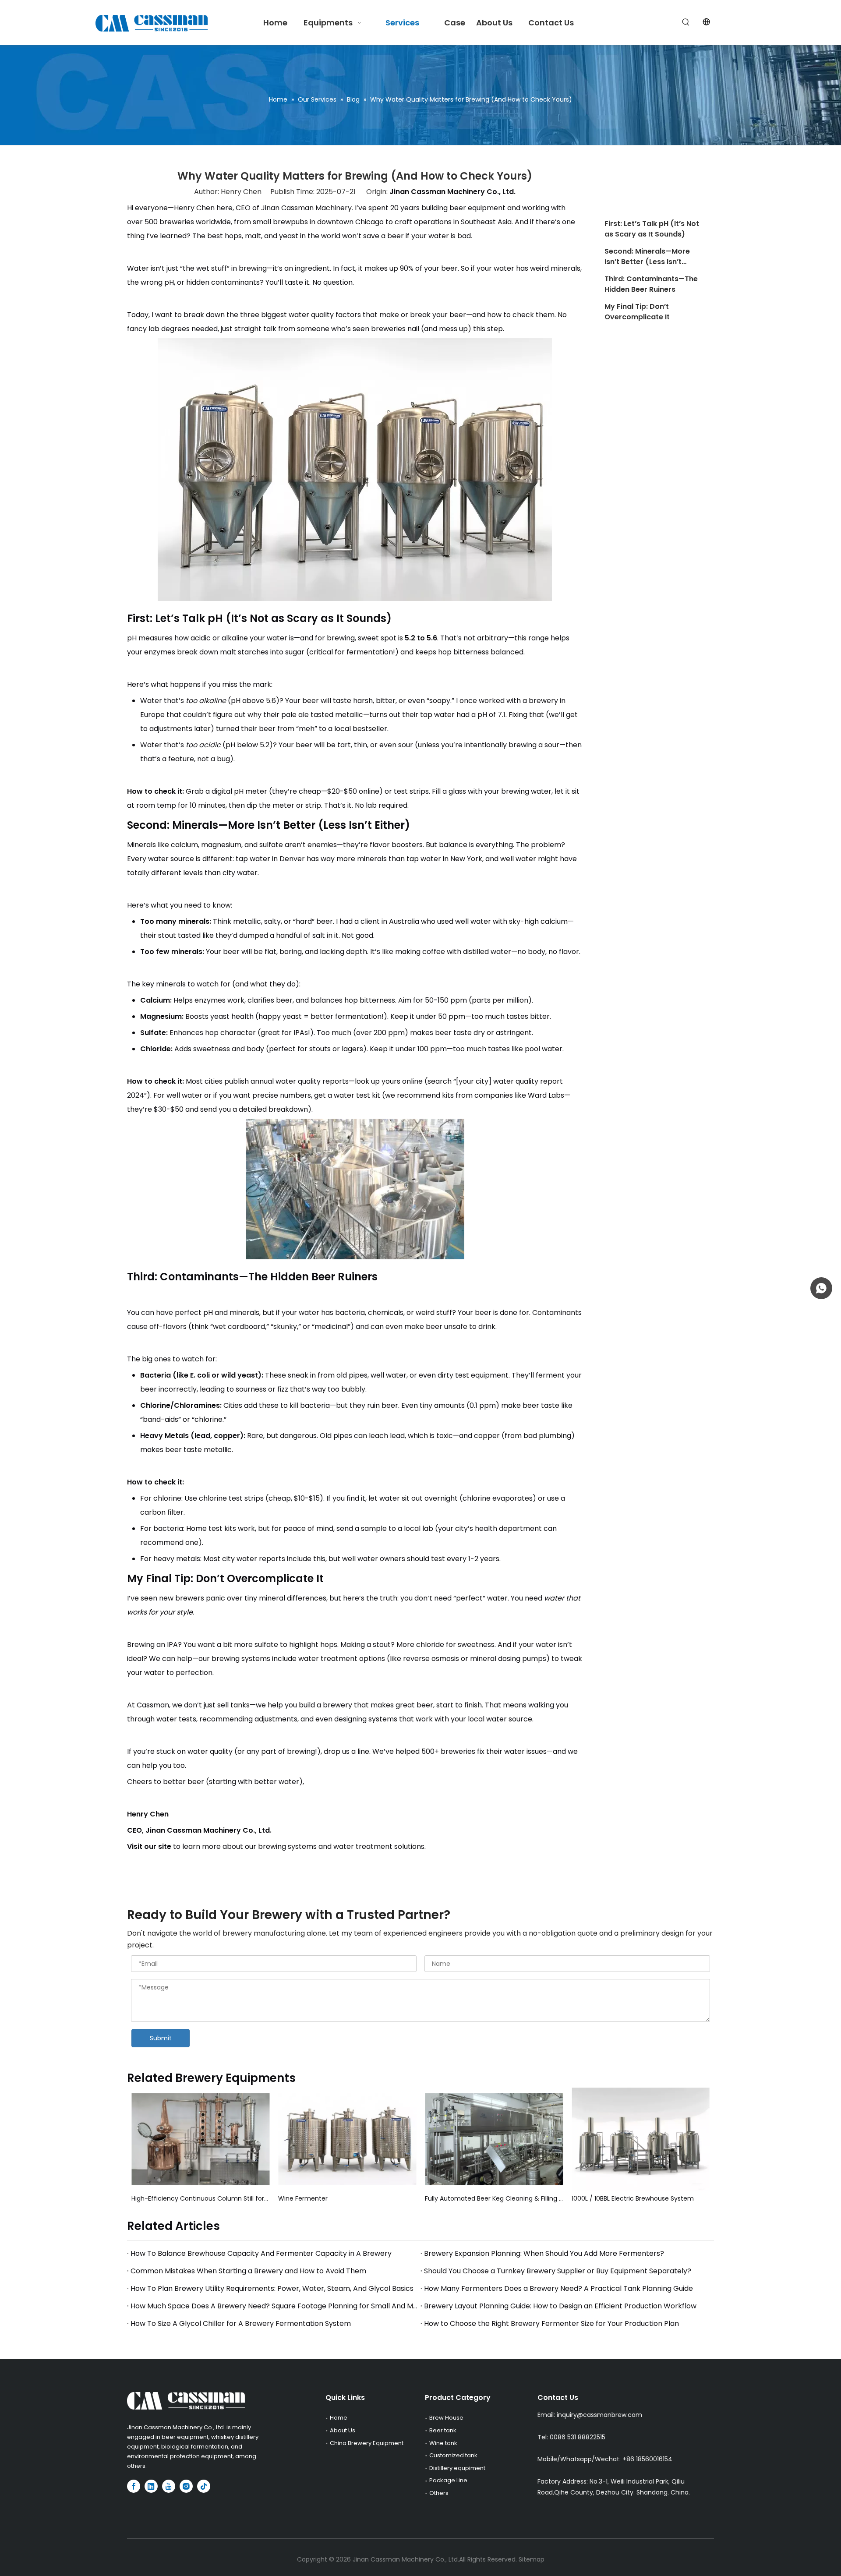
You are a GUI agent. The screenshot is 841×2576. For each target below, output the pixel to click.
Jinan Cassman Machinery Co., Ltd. (452, 192)
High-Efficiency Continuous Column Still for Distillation (200, 2198)
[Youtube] (169, 2486)
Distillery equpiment (457, 2468)
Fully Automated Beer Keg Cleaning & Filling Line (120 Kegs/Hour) (494, 2198)
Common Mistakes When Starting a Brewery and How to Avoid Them (248, 2271)
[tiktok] (204, 2486)
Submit (161, 2038)
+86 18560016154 (647, 2459)
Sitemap (532, 2559)
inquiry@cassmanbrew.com (599, 2415)
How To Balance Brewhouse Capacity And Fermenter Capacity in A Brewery (261, 2253)
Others (439, 2493)
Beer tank (443, 2430)
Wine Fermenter (303, 2198)
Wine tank (443, 2443)
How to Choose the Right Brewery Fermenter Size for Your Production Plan (551, 2323)
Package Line (448, 2480)
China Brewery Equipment (367, 2443)
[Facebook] (134, 2486)
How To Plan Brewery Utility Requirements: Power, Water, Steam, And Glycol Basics (272, 2288)
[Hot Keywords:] (686, 22)
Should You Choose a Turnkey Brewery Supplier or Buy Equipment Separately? (558, 2271)
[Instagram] (186, 2486)
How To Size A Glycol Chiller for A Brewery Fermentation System (241, 2323)
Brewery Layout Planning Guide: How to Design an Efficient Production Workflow (560, 2306)
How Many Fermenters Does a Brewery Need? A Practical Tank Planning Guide (558, 2288)
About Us (343, 2430)
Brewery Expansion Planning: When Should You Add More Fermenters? (544, 2253)
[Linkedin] (151, 2486)
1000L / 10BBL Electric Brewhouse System (633, 2198)
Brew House (446, 2418)
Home (339, 2418)
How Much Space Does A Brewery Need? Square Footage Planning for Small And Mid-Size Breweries (274, 2306)
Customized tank (453, 2455)
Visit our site (149, 1846)
